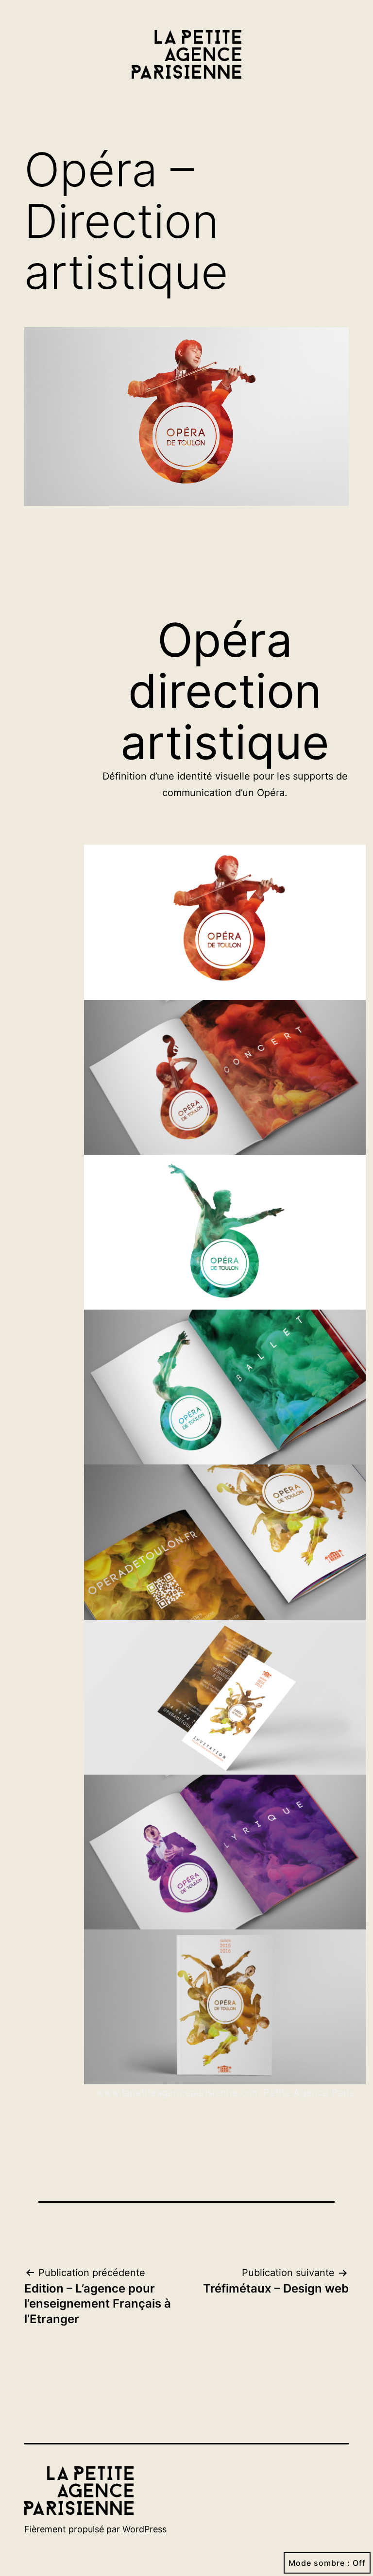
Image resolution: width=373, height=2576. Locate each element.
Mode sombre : (319, 2563)
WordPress (144, 2529)
